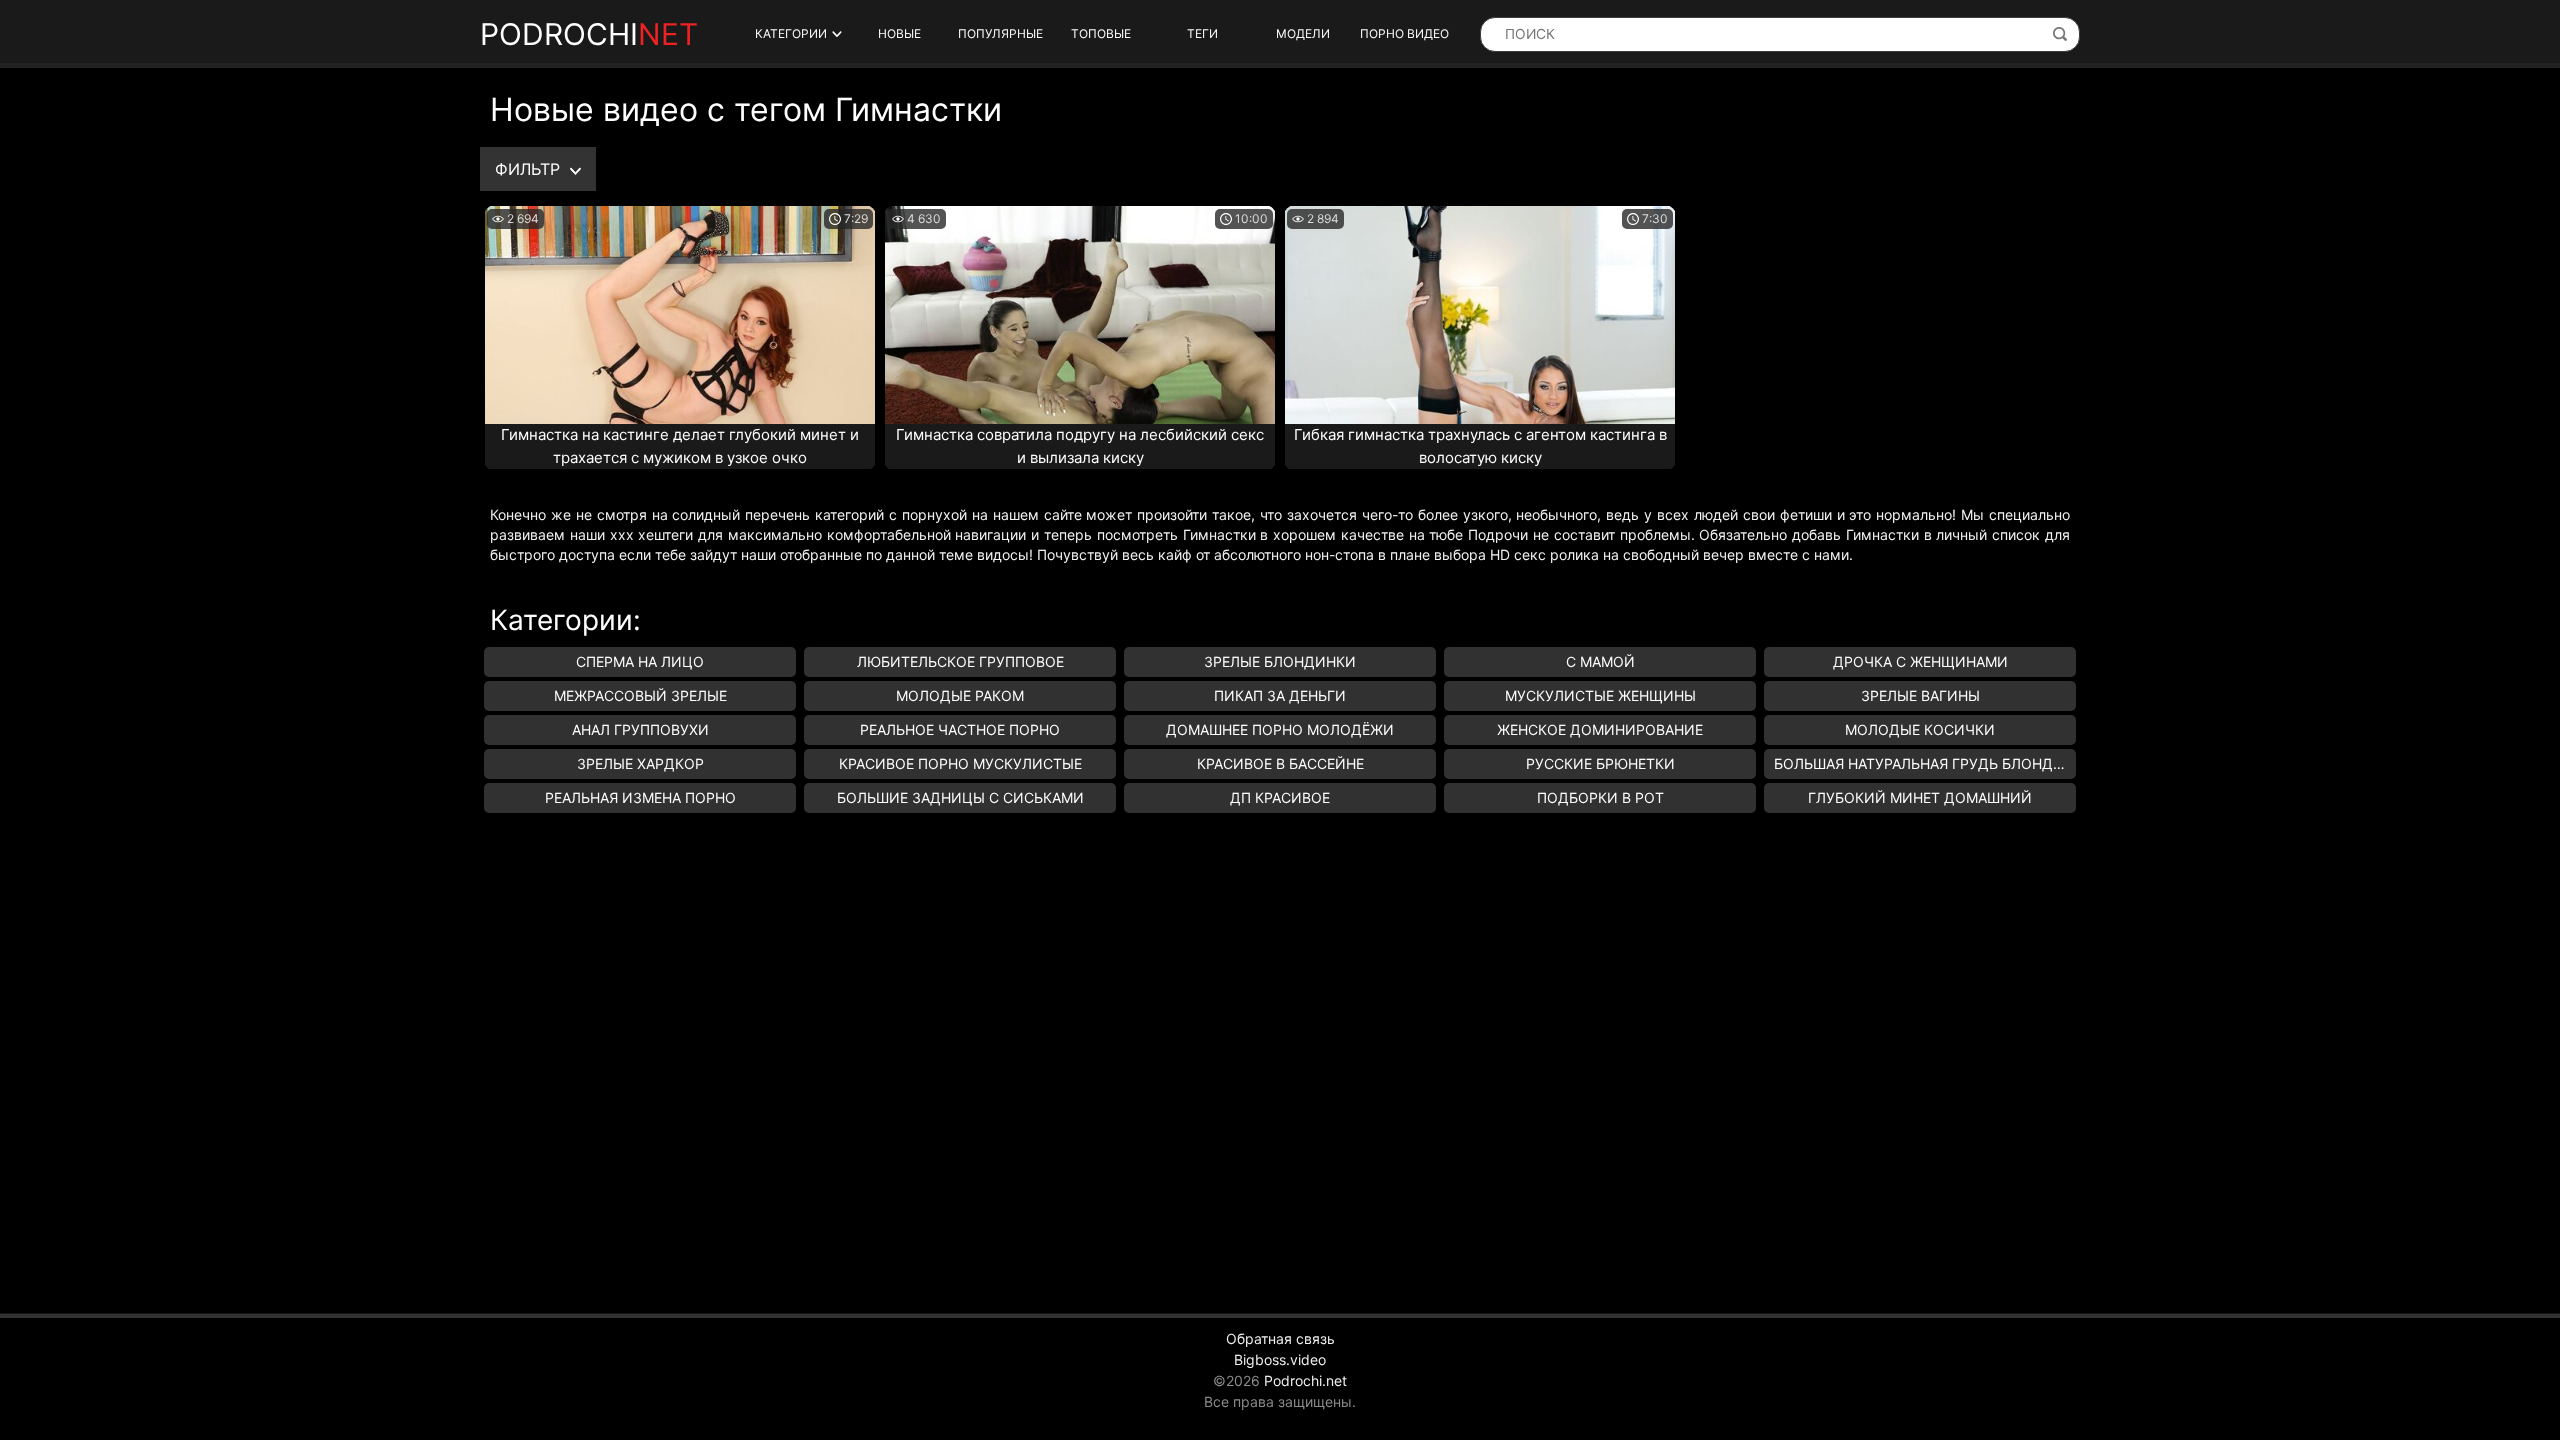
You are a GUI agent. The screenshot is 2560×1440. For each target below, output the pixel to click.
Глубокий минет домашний (1920, 797)
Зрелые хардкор (640, 763)
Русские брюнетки (1600, 763)
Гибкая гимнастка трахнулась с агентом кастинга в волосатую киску (1480, 446)
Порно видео (1404, 33)
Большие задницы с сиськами (960, 797)
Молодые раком (960, 695)
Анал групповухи (640, 729)
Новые (899, 33)
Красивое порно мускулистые (960, 763)
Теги (1202, 33)
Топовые (1101, 33)
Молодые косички (1920, 729)
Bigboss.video (1280, 1359)
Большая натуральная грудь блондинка (1925, 763)
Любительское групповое (960, 661)
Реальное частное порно (960, 729)
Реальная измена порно (640, 797)
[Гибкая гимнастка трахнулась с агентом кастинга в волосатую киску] (1480, 315)
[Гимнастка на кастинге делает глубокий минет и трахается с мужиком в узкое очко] (680, 315)
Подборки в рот (1600, 797)
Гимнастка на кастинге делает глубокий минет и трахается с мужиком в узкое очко (680, 446)
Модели (1303, 33)
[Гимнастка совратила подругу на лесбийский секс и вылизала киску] (1080, 315)
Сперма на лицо (640, 661)
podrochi (589, 34)
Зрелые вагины (1920, 695)
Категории (791, 33)
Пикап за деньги (1280, 695)
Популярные (1000, 33)
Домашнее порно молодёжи (1280, 729)
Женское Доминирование (1600, 729)
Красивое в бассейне (1280, 763)
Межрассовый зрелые (640, 695)
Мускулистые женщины (1600, 695)
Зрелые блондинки (1280, 661)
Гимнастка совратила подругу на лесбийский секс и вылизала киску (1080, 446)
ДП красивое (1280, 797)
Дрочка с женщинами (1920, 661)
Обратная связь (1280, 1338)
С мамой (1600, 661)
